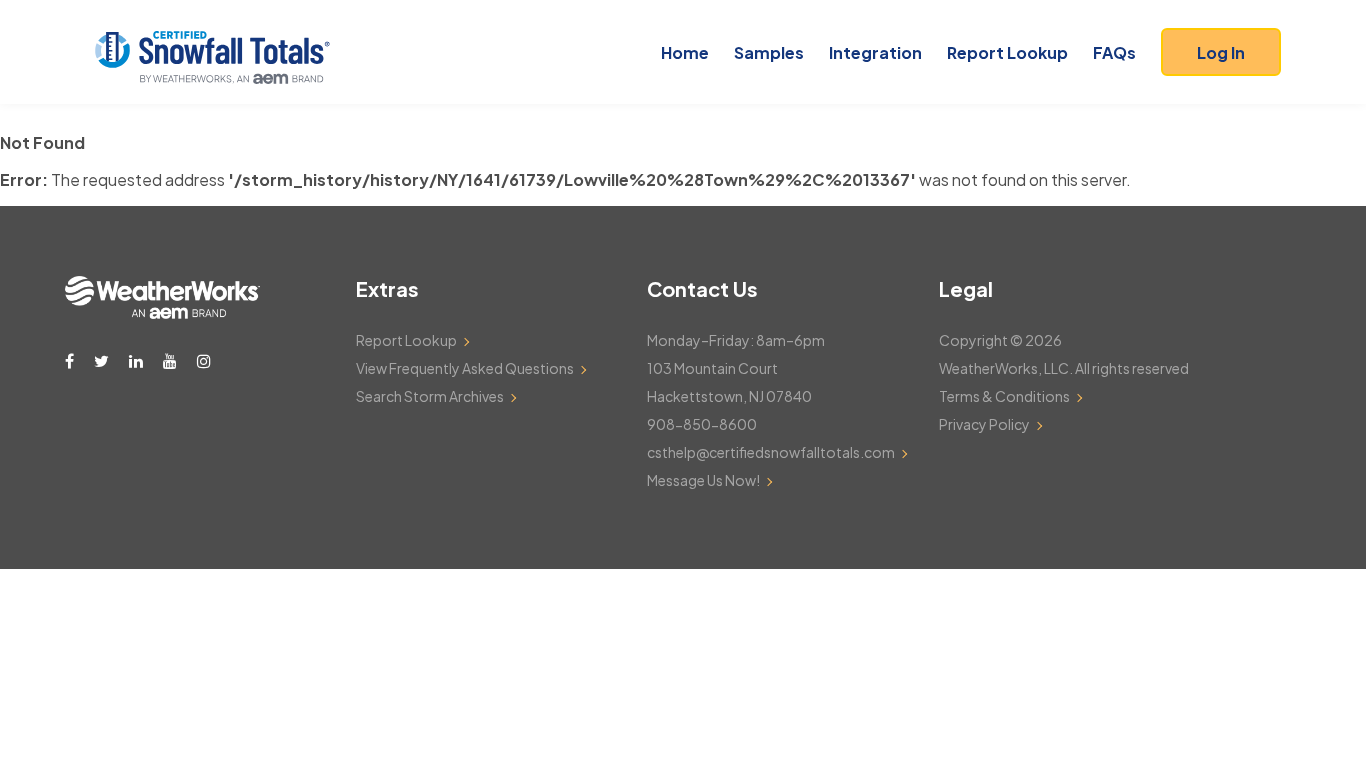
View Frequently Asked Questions (465, 368)
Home (685, 52)
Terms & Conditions (1004, 396)
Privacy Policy (984, 424)
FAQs (1114, 52)
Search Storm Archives (430, 396)
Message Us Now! (703, 480)
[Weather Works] (162, 313)
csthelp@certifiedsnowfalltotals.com (771, 452)
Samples (769, 52)
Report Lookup (1007, 52)
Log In (1221, 52)
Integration (875, 52)
